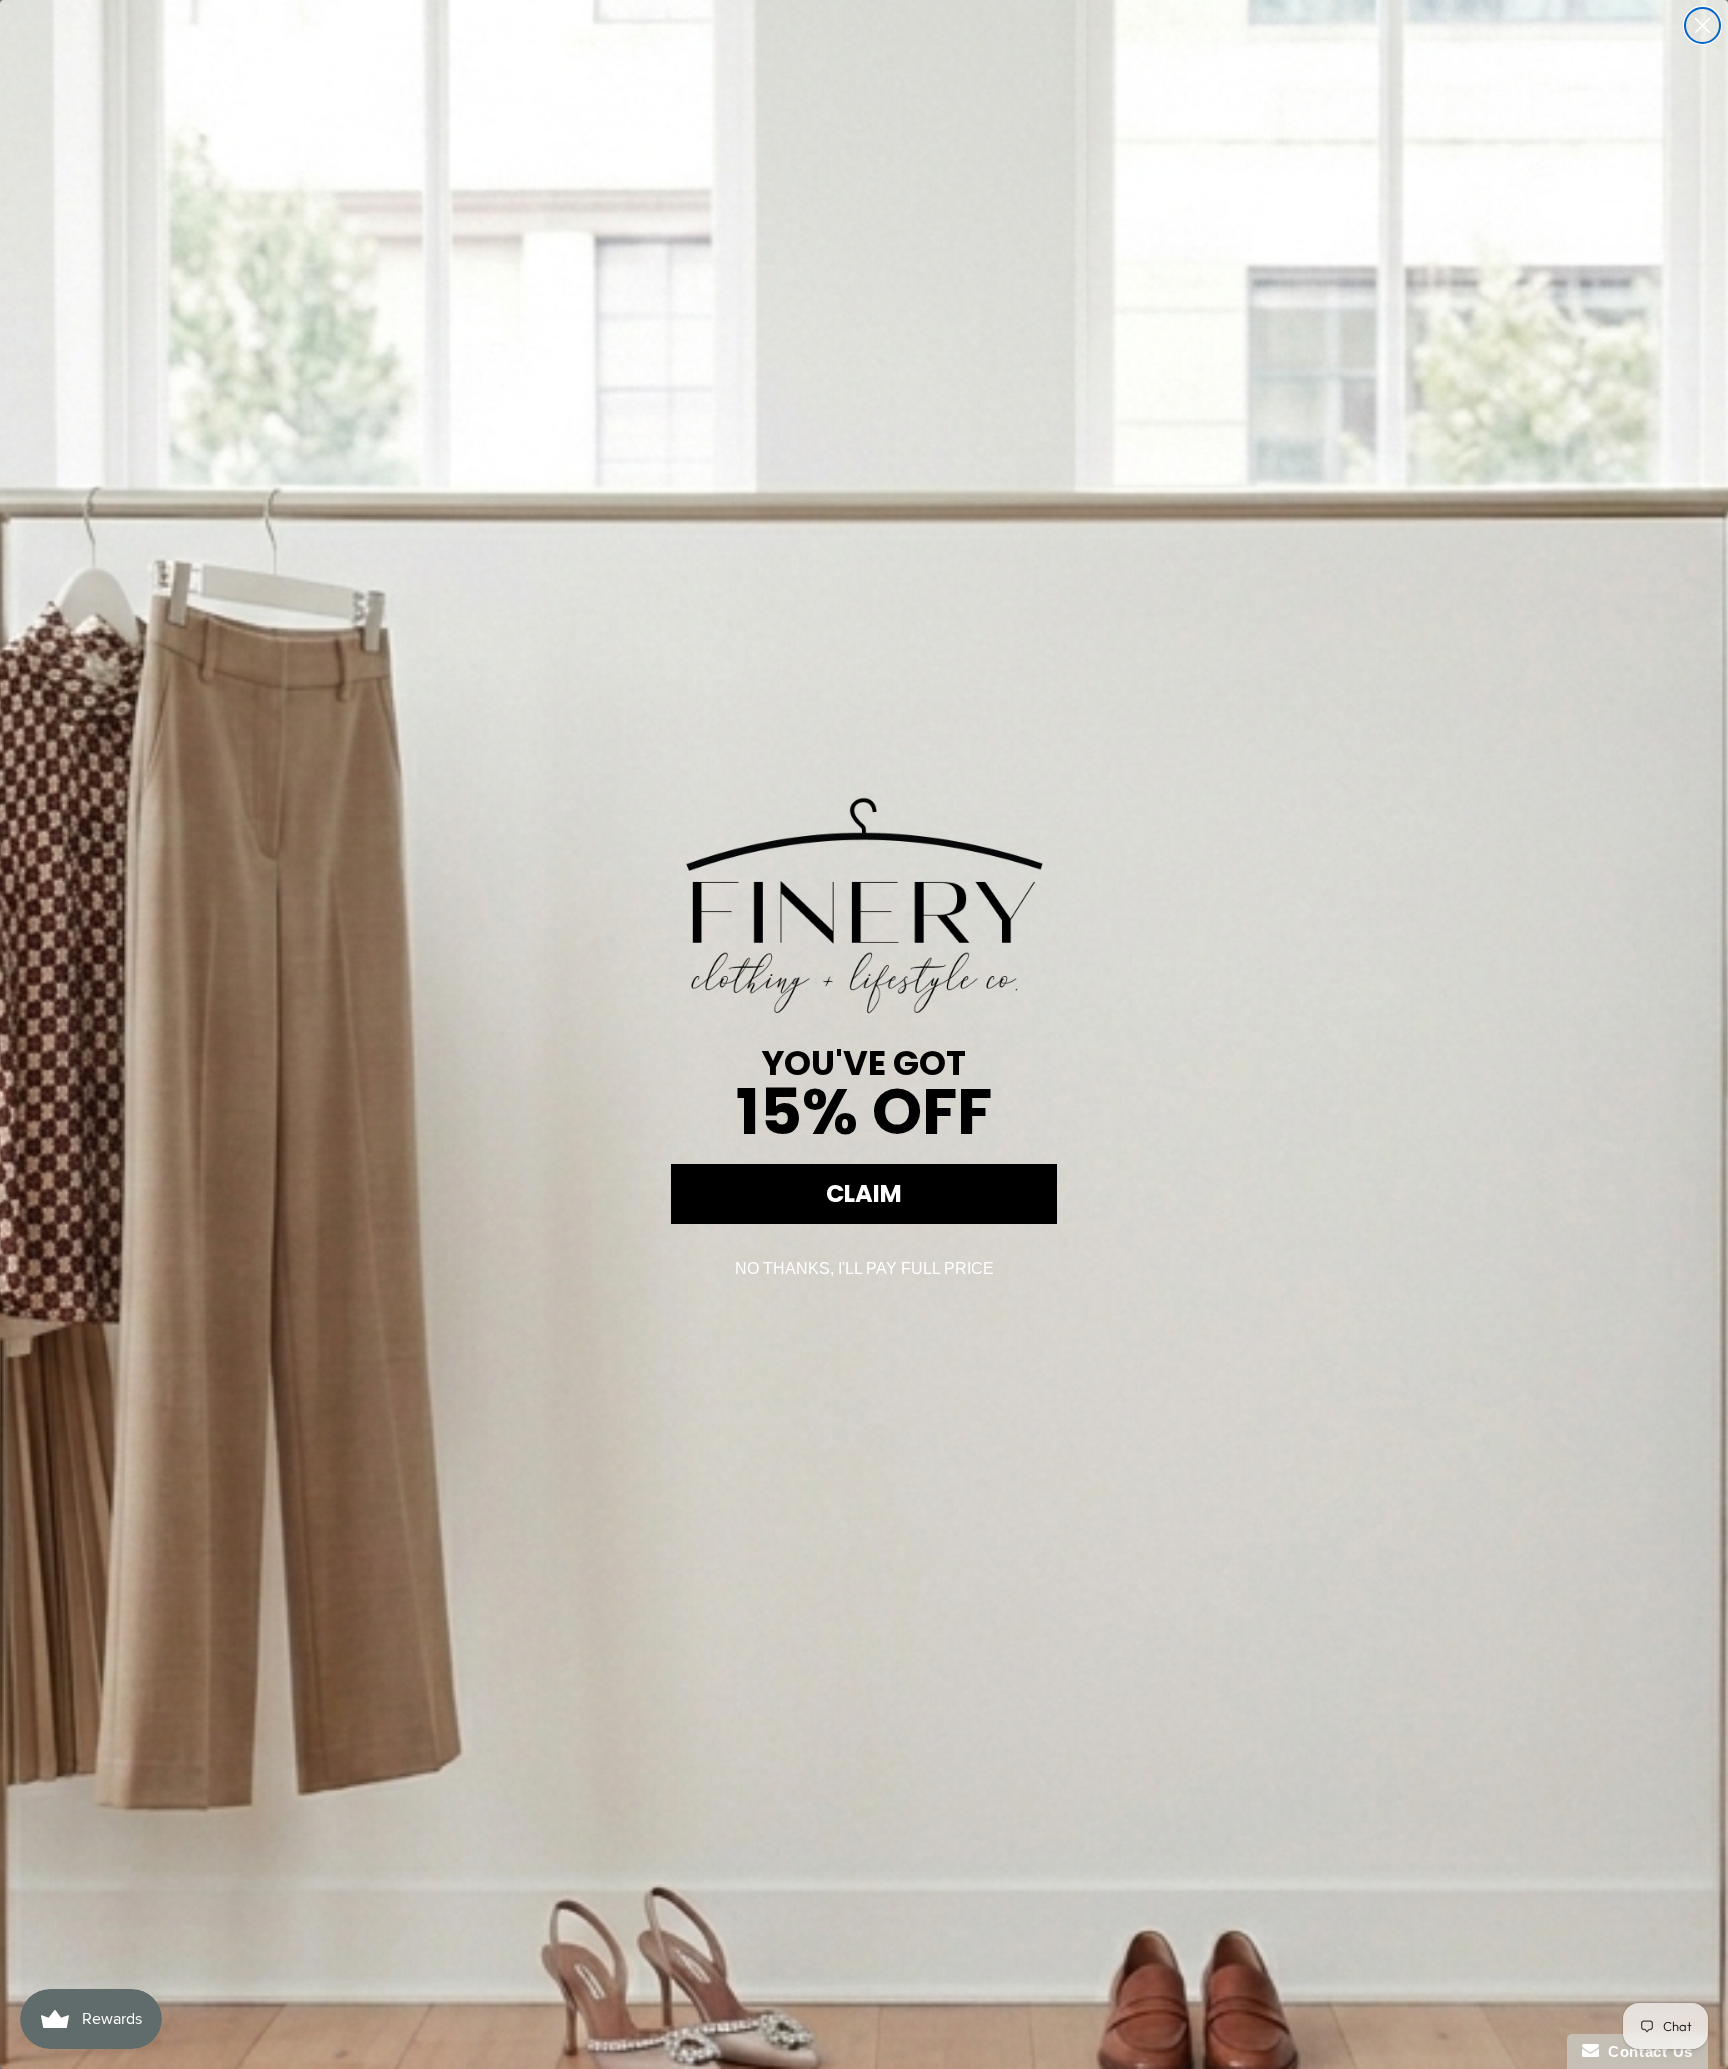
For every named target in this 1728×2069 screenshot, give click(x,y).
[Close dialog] (1702, 25)
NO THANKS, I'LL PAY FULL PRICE (864, 1268)
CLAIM (864, 1193)
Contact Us (1646, 2051)
